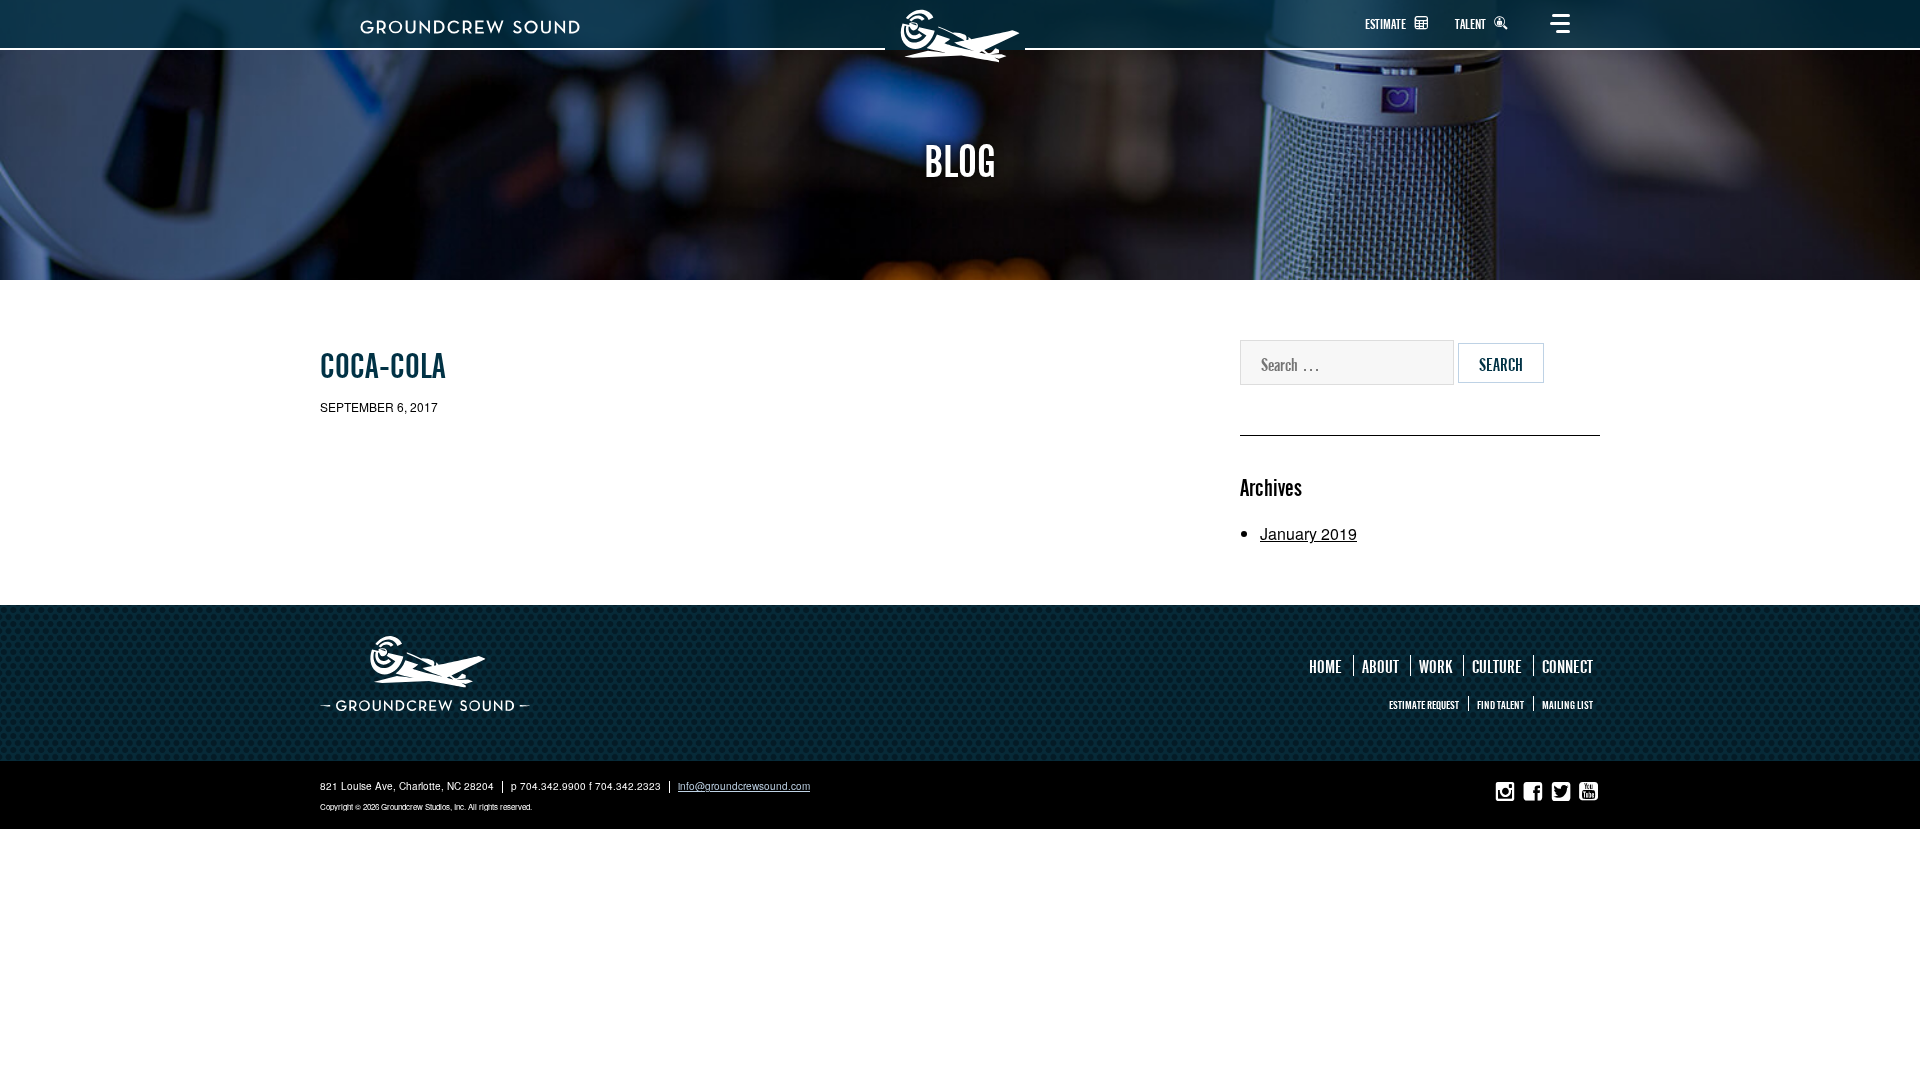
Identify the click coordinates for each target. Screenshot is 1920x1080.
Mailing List (1567, 704)
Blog (960, 162)
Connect (1567, 666)
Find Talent (1500, 704)
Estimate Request (1424, 704)
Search (1501, 364)
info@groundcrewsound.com (744, 786)
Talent (1472, 24)
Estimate (1387, 24)
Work (1435, 666)
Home (1325, 666)
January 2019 (1308, 533)
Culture (1497, 666)
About (1380, 666)
